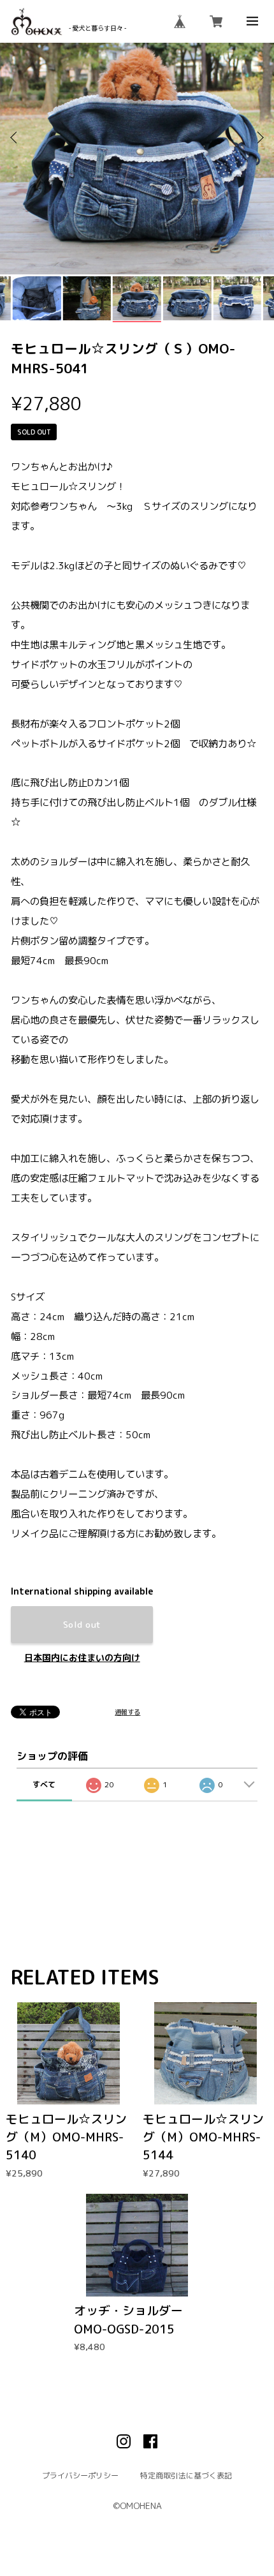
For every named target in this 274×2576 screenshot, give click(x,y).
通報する (127, 1712)
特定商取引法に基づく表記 (186, 2476)
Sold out (82, 1624)
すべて (44, 1784)
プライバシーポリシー (80, 2476)
